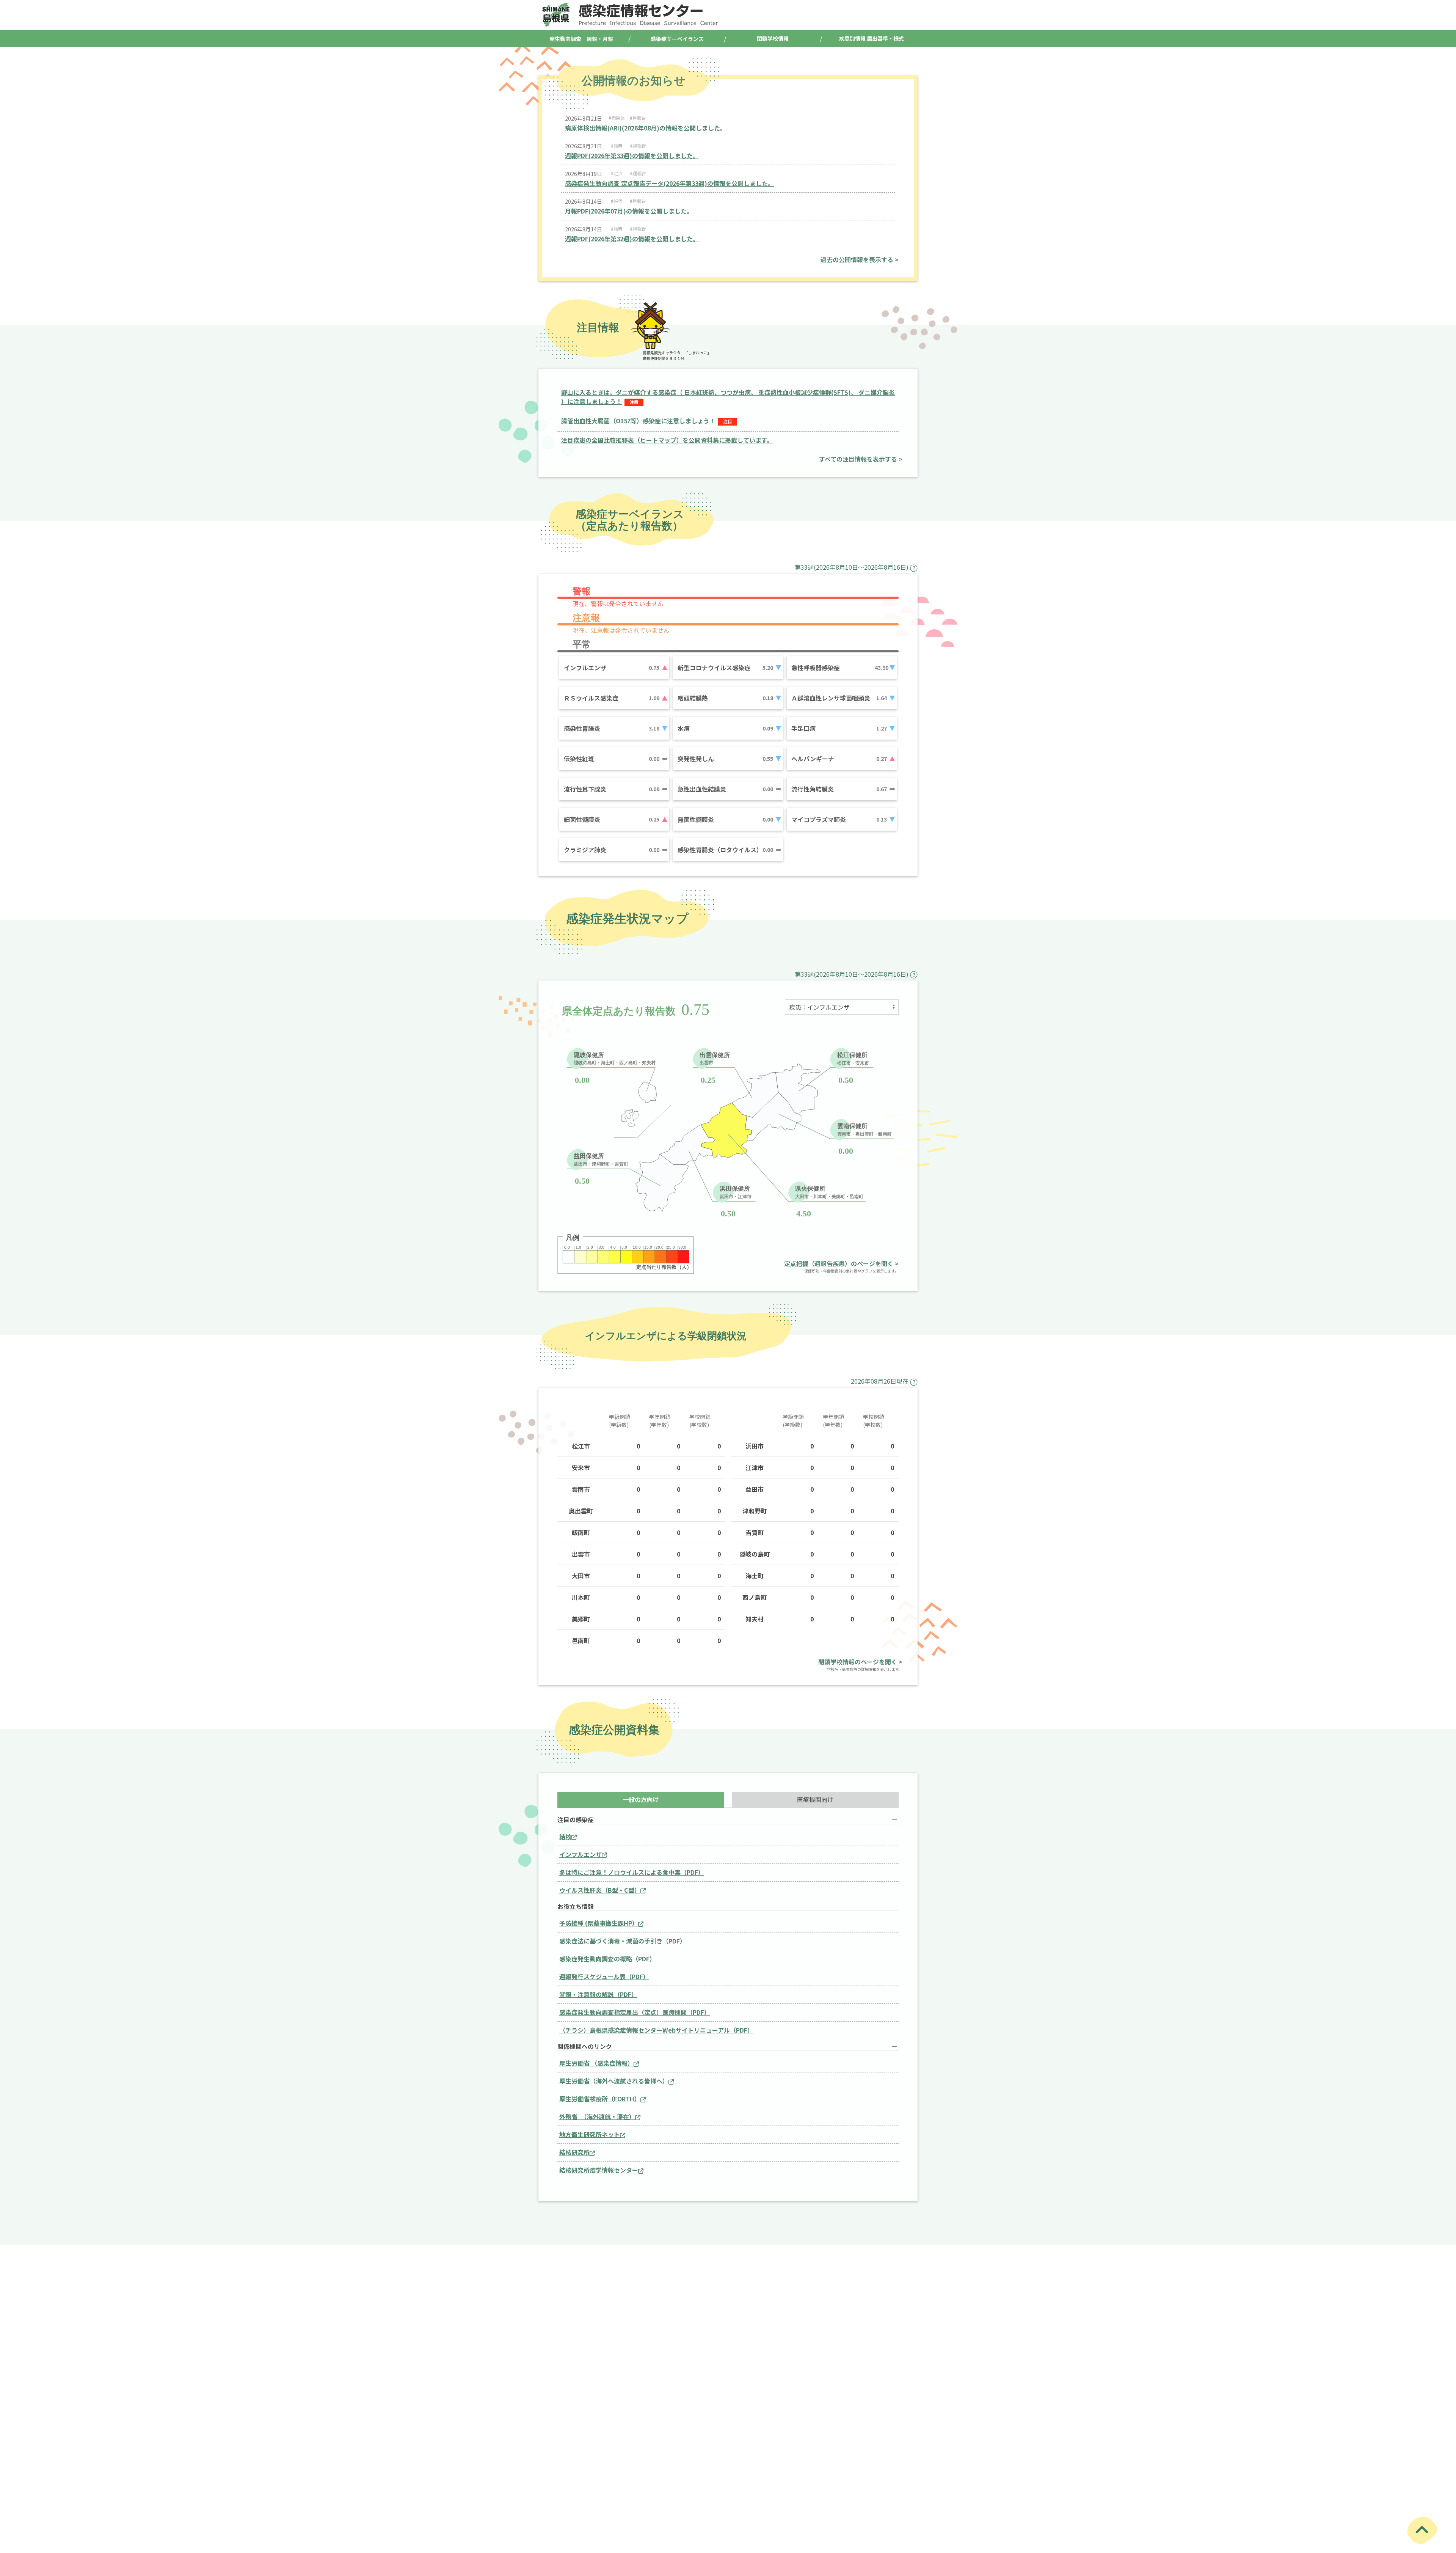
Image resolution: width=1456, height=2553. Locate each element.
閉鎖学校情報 (773, 38)
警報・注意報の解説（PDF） (598, 1994)
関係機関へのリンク (585, 2046)
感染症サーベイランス (677, 39)
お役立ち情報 (576, 1907)
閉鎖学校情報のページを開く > (860, 1662)
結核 (565, 1837)
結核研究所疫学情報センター (599, 2170)
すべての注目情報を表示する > (861, 459)
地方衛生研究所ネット (590, 2134)
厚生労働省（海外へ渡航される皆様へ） (614, 2081)
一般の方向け (641, 1799)
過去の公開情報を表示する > (860, 259)
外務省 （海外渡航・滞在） (597, 2116)
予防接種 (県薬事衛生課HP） (599, 1923)
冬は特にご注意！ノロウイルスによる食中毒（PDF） (632, 1872)
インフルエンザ (581, 1854)
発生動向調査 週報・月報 (581, 39)
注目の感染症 (576, 1820)
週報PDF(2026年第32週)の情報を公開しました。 (632, 239)
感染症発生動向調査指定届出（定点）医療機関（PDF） (635, 2012)
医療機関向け (815, 1799)
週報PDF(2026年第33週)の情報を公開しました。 (632, 156)
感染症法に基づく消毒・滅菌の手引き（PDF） (623, 1941)
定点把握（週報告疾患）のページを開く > (841, 1263)
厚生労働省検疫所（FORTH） (600, 2099)
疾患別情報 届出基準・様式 (872, 38)
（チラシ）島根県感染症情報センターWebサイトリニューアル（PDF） (656, 2030)
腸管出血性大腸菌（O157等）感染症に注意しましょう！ (638, 421)
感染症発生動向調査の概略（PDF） (607, 1959)
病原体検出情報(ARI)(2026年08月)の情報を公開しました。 (646, 128)
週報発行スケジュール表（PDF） (604, 1976)
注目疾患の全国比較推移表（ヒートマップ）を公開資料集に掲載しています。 (667, 440)
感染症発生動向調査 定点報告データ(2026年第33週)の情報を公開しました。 (669, 183)
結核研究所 (574, 2152)
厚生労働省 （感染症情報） (596, 2063)
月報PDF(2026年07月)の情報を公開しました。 (629, 211)
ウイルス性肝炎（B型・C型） (600, 1890)
